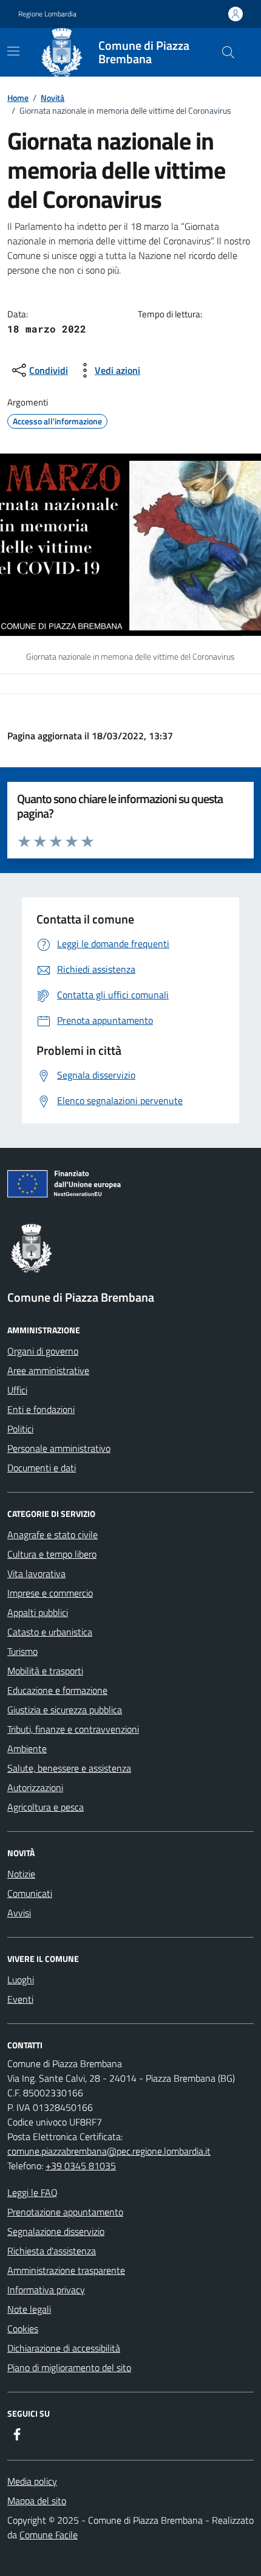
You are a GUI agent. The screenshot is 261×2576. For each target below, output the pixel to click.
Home (18, 98)
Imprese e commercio (50, 1593)
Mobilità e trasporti (45, 1671)
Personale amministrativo (59, 1448)
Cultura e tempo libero (52, 1554)
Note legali (29, 2309)
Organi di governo (43, 1351)
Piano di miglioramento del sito (69, 2367)
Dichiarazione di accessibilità (64, 2348)
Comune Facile (49, 2535)
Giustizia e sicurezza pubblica (65, 1710)
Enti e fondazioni (41, 1409)
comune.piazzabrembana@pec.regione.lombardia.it (109, 2151)
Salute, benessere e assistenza (69, 1768)
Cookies (23, 2329)
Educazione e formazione (57, 1690)
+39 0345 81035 (81, 2166)
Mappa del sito (37, 2501)
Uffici (17, 1390)
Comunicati (30, 1893)
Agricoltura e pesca (46, 1807)
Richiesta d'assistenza (52, 2251)
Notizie (21, 1874)
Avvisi (19, 1913)
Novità (53, 98)
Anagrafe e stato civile (53, 1535)
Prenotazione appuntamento (65, 2212)
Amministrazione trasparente (66, 2270)
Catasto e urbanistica (50, 1632)
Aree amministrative (48, 1370)
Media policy (32, 2481)
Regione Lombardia (47, 14)
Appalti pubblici (38, 1612)
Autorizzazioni (35, 1787)
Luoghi (21, 1980)
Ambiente (27, 1749)
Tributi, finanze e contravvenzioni (73, 1729)
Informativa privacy (46, 2290)
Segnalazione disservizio (56, 2231)
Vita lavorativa (36, 1573)
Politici (20, 1429)
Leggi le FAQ (32, 2192)
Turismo (22, 1651)
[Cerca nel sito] (228, 52)
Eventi (20, 1999)
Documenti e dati (42, 1468)
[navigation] (13, 51)
